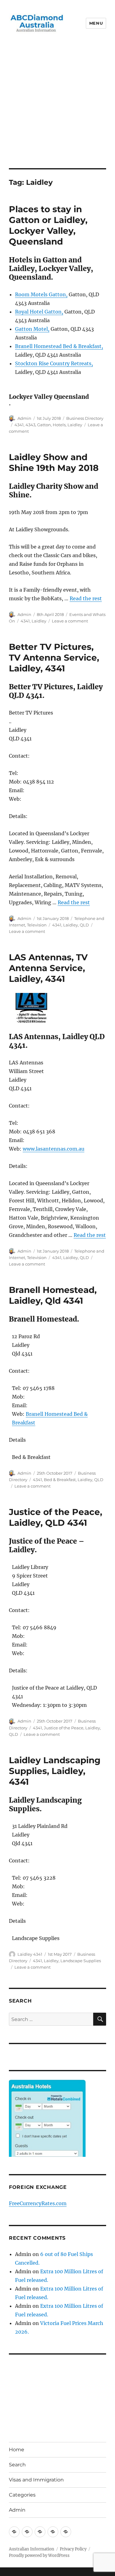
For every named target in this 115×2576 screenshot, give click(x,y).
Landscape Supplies (81, 1961)
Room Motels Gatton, (41, 294)
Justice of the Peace (64, 1728)
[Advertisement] (57, 107)
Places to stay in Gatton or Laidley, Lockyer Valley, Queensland (48, 225)
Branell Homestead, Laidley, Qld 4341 (53, 1295)
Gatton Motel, (32, 329)
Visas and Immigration (36, 2480)
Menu (96, 23)
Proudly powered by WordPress (39, 2556)
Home (17, 2450)
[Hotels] (47, 2131)
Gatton (44, 425)
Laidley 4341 (30, 1954)
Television (37, 925)
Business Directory (85, 418)
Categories (22, 2495)
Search (17, 2465)
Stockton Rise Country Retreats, (54, 363)
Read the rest (86, 598)
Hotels (59, 425)
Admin (24, 418)
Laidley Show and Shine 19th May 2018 (54, 462)
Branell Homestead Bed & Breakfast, (59, 346)
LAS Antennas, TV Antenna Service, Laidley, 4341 (48, 968)
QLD (84, 925)
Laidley (75, 425)
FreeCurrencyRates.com (38, 2203)
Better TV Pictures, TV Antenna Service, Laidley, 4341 (54, 658)
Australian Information (32, 2549)
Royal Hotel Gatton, (39, 312)
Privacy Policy (73, 2549)
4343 (30, 425)
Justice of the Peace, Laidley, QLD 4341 (56, 1517)
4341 (19, 425)
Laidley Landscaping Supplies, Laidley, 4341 (55, 1771)
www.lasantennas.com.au (54, 1149)
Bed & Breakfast (60, 1480)
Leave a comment (70, 621)
